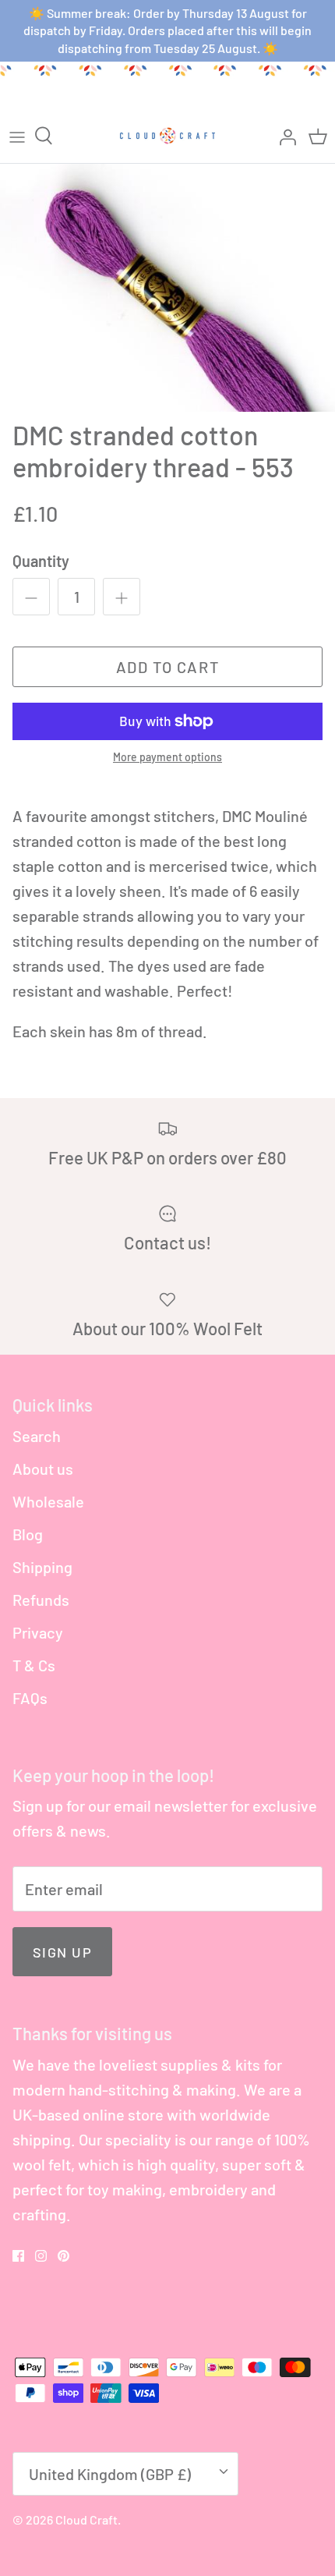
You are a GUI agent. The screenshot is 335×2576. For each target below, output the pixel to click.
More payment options (167, 757)
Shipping (42, 1567)
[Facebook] (18, 2256)
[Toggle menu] (17, 136)
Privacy (38, 1632)
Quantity (41, 561)
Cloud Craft (86, 2519)
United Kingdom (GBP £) (110, 2474)
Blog (28, 1534)
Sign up (62, 1952)
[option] (167, 288)
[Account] (284, 136)
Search (37, 1436)
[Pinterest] (63, 2256)
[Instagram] (41, 2256)
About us (43, 1469)
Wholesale (48, 1501)
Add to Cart (168, 667)
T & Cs (34, 1665)
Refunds (41, 1600)
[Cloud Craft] (167, 136)
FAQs (30, 1698)
